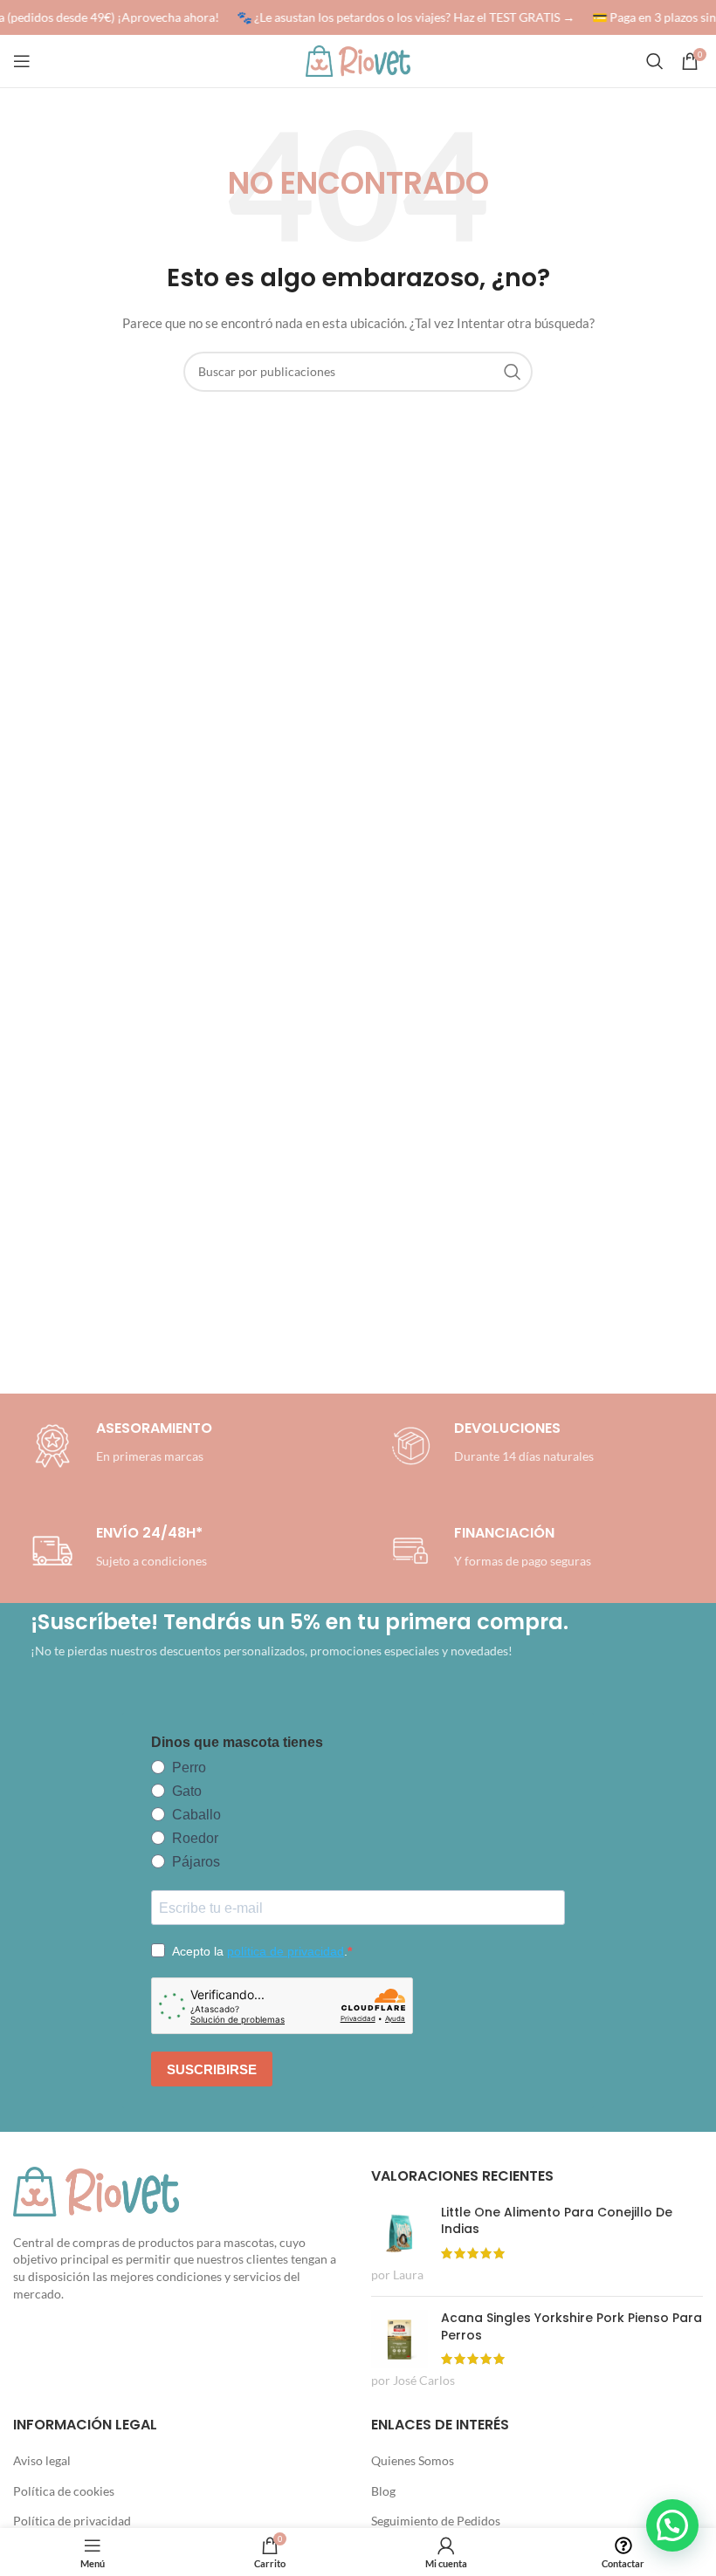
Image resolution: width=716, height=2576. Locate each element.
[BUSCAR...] (513, 372)
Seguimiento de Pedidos (436, 2521)
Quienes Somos (413, 2460)
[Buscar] (655, 61)
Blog (383, 2491)
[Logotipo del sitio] (358, 60)
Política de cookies (64, 2491)
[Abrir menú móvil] (22, 61)
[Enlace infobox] (489, 1446)
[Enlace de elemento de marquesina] (399, 17)
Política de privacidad (72, 2521)
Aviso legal (42, 2460)
